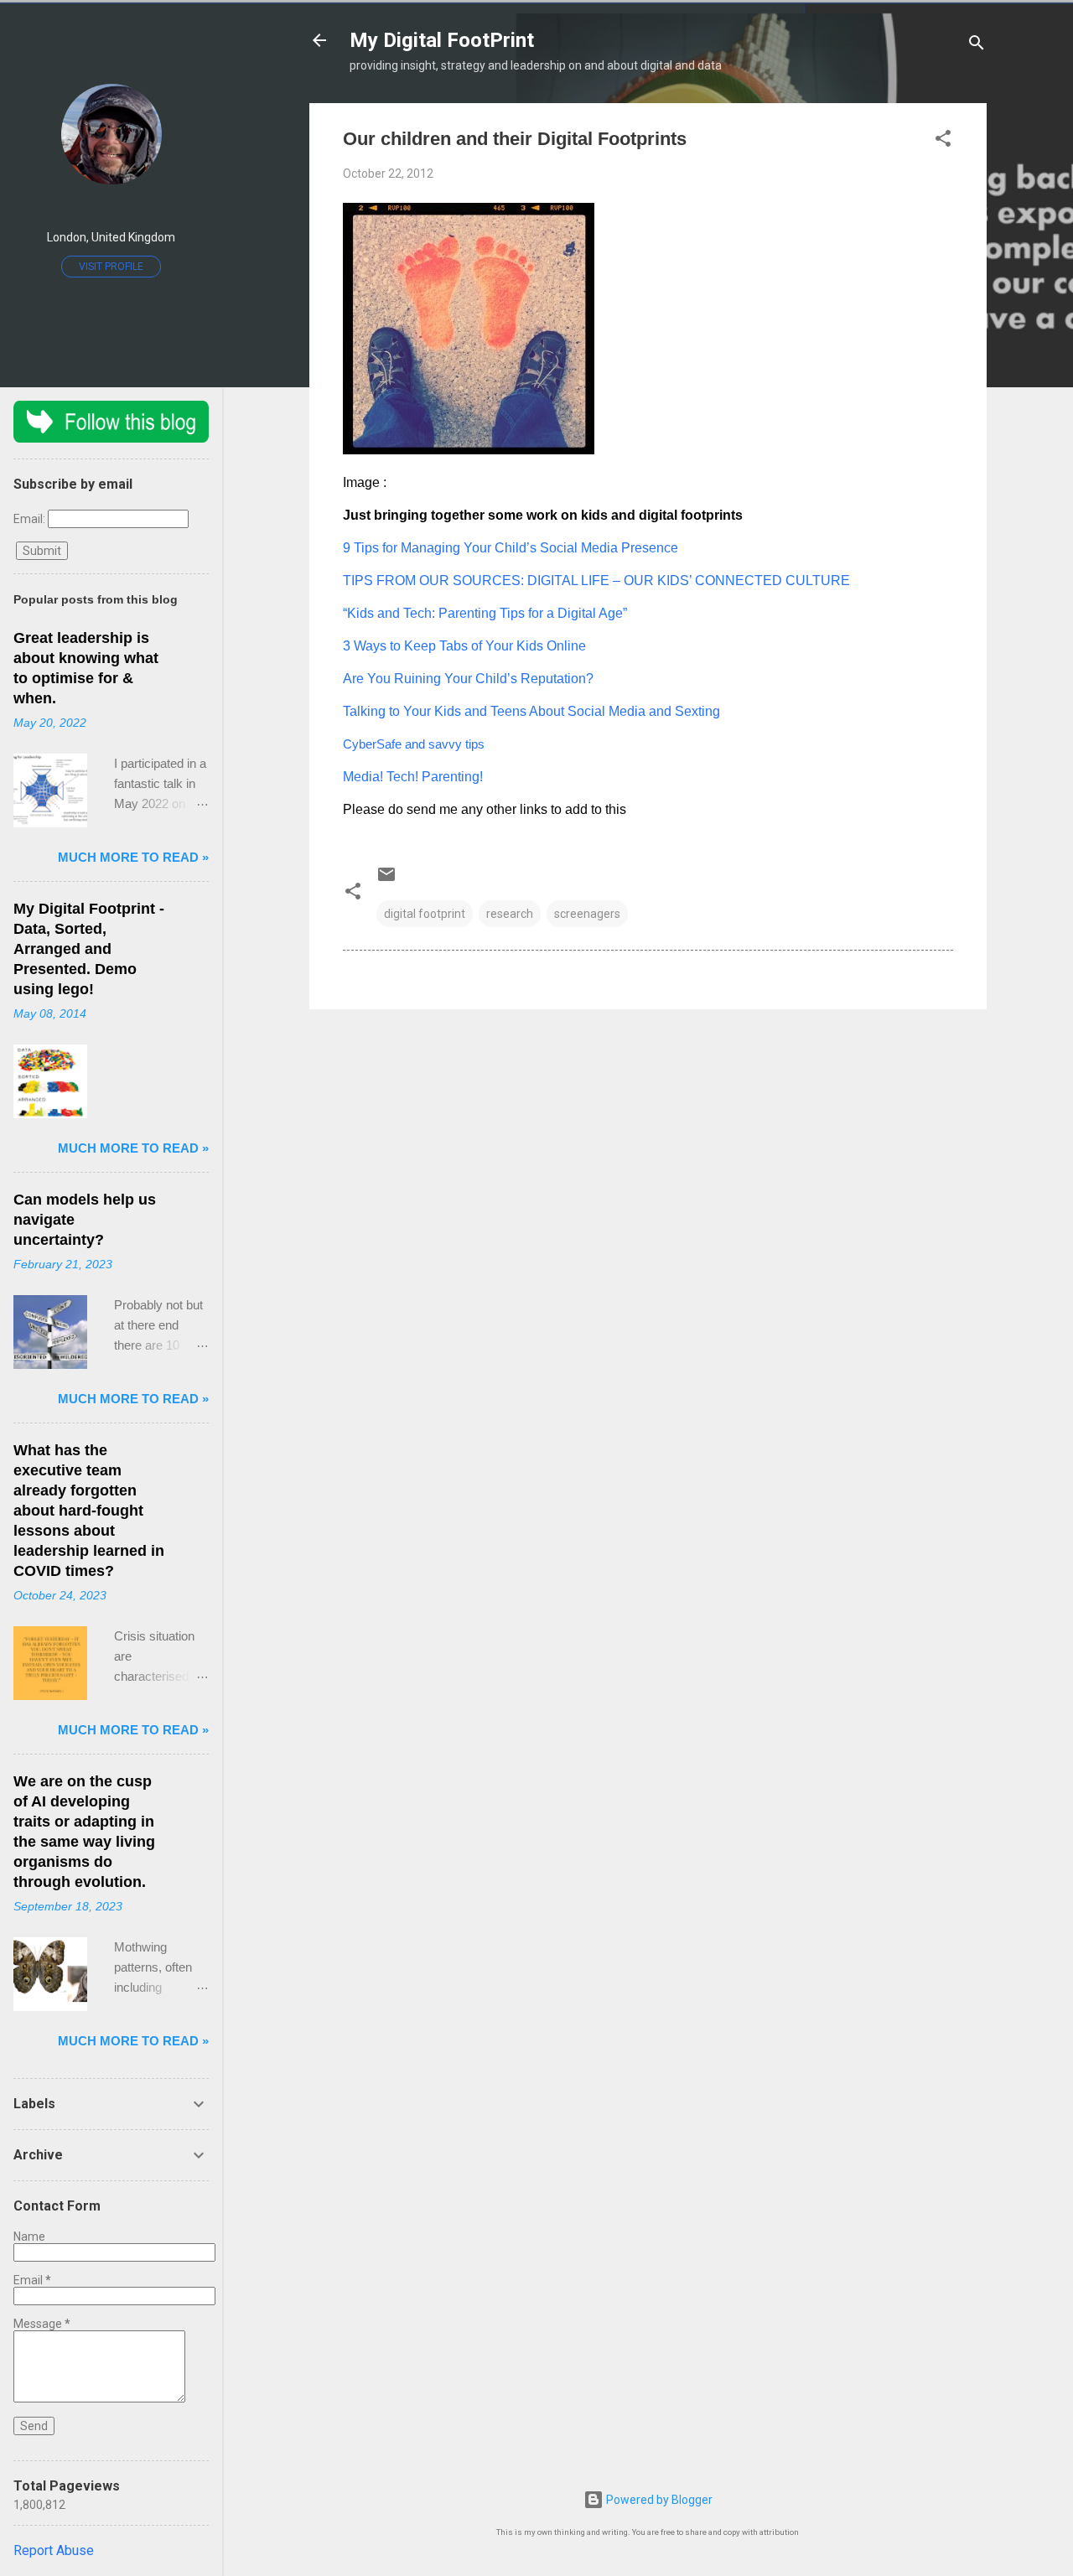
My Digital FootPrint (442, 40)
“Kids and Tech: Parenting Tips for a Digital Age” (485, 613)
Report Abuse (54, 2550)
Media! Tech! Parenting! (413, 777)
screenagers (587, 914)
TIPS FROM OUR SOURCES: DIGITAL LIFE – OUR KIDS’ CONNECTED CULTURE (596, 581)
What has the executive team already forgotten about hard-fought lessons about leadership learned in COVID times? (89, 1511)
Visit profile (111, 267)
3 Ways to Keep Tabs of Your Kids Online (464, 646)
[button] (943, 141)
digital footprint (425, 914)
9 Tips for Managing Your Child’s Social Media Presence (511, 548)
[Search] (977, 46)
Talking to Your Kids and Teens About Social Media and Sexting (531, 711)
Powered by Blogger (658, 2500)
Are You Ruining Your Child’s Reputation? (468, 679)
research (510, 914)
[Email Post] (386, 880)
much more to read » (133, 857)
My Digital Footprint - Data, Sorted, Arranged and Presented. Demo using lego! (89, 949)
